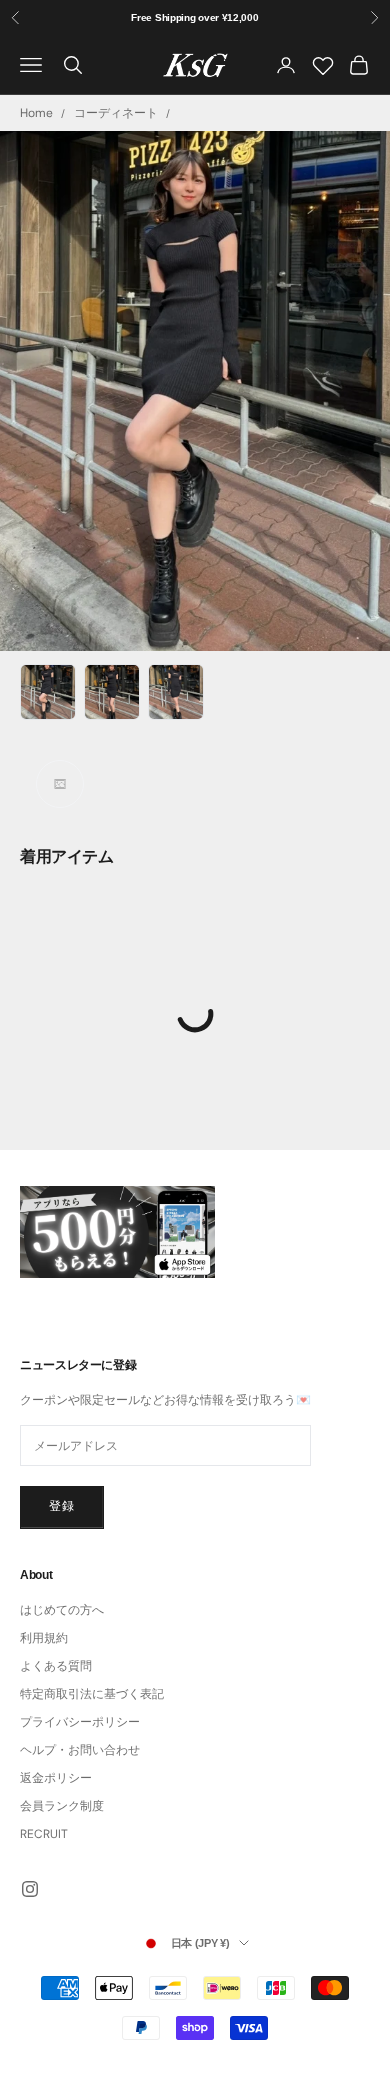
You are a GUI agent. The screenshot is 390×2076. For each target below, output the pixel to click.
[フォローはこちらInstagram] (30, 1889)
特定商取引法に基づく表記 (92, 1694)
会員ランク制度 (62, 1806)
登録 (62, 1506)
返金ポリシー (56, 1778)
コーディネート (116, 113)
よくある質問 (56, 1666)
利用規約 (44, 1638)
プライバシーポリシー (80, 1722)
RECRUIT (44, 1834)
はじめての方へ (62, 1610)
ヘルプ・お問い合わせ (80, 1750)
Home (36, 113)
